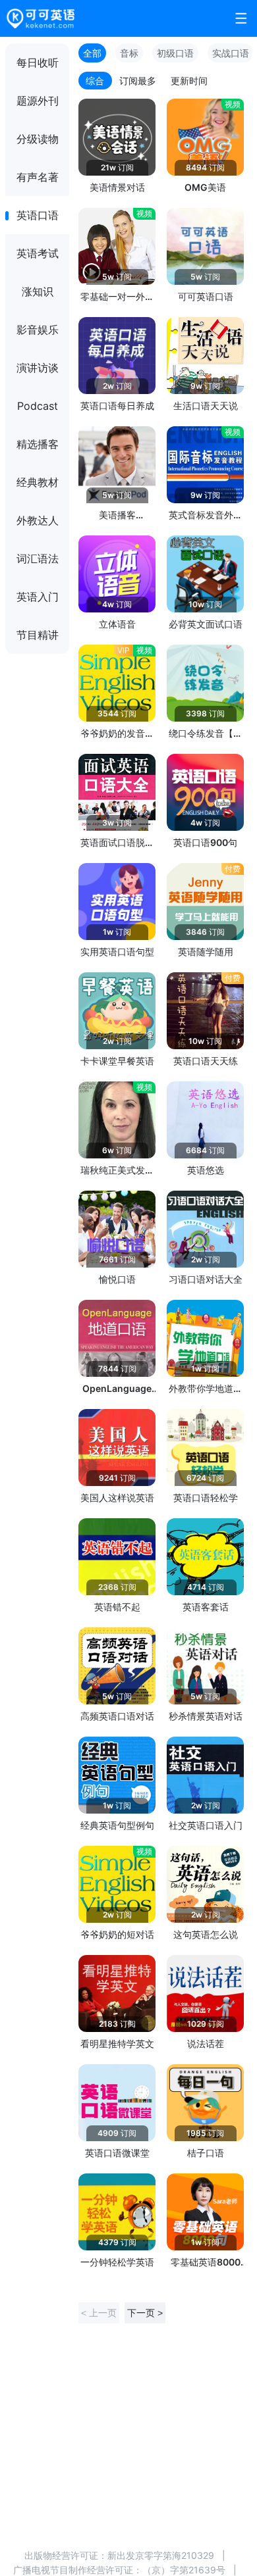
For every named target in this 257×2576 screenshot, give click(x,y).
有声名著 (38, 177)
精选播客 (38, 444)
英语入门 (38, 597)
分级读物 (38, 139)
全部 (92, 53)
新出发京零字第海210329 (161, 2555)
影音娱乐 (38, 330)
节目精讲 (38, 635)
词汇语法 (38, 558)
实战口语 (231, 53)
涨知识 (38, 291)
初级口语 (175, 53)
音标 (129, 53)
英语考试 (38, 253)
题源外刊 (38, 101)
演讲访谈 (38, 368)
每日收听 (38, 62)
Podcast (38, 406)
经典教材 (38, 482)
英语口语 (38, 215)
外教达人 (38, 520)
